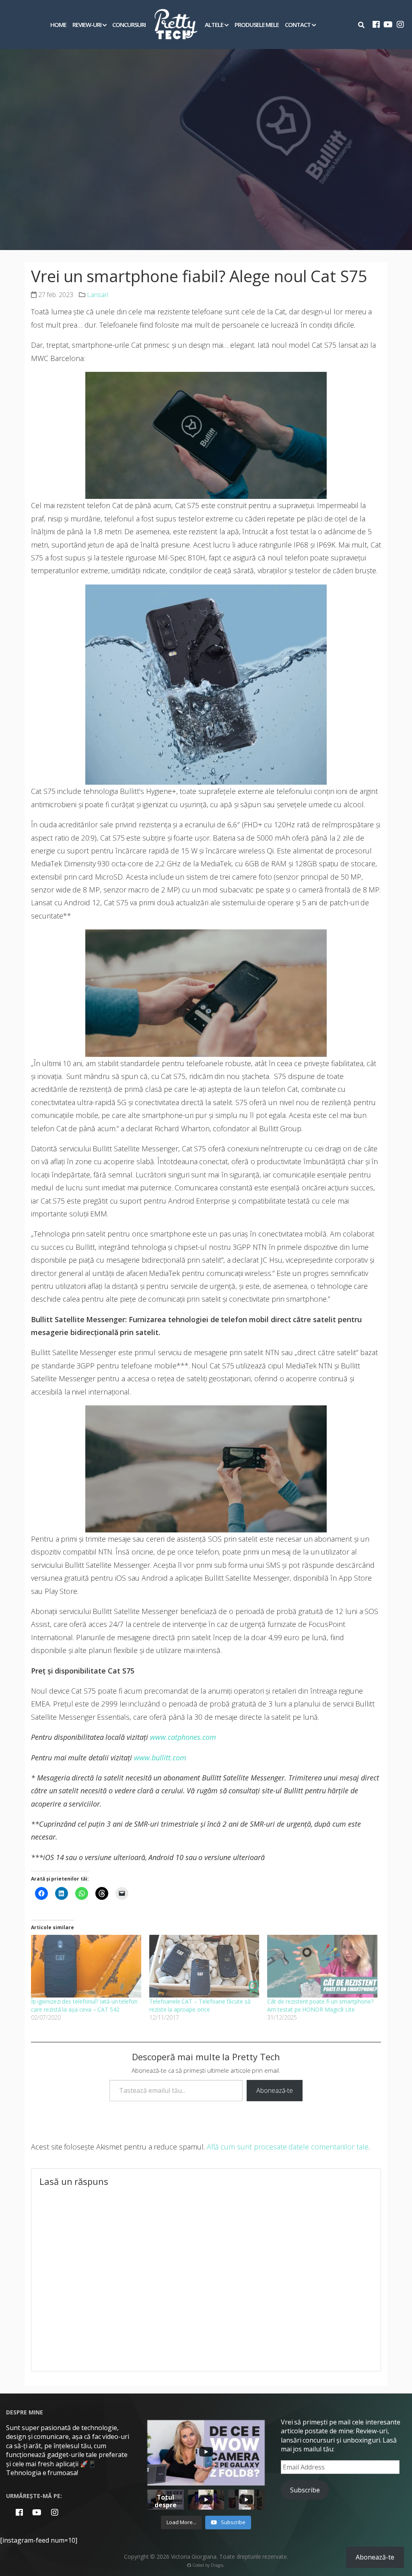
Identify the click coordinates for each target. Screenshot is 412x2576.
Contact (298, 25)
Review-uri (87, 25)
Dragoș (217, 2565)
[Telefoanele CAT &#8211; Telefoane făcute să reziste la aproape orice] (204, 1966)
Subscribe (305, 2490)
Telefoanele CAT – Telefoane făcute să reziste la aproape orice (200, 2005)
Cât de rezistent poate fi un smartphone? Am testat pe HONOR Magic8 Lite (320, 2005)
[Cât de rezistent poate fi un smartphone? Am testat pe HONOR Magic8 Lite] (322, 1966)
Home (58, 25)
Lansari (98, 295)
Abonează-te (275, 2090)
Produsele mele (257, 25)
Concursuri (129, 25)
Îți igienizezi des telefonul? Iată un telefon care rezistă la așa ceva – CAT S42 (84, 2005)
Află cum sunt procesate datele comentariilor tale (288, 2147)
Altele (214, 25)
